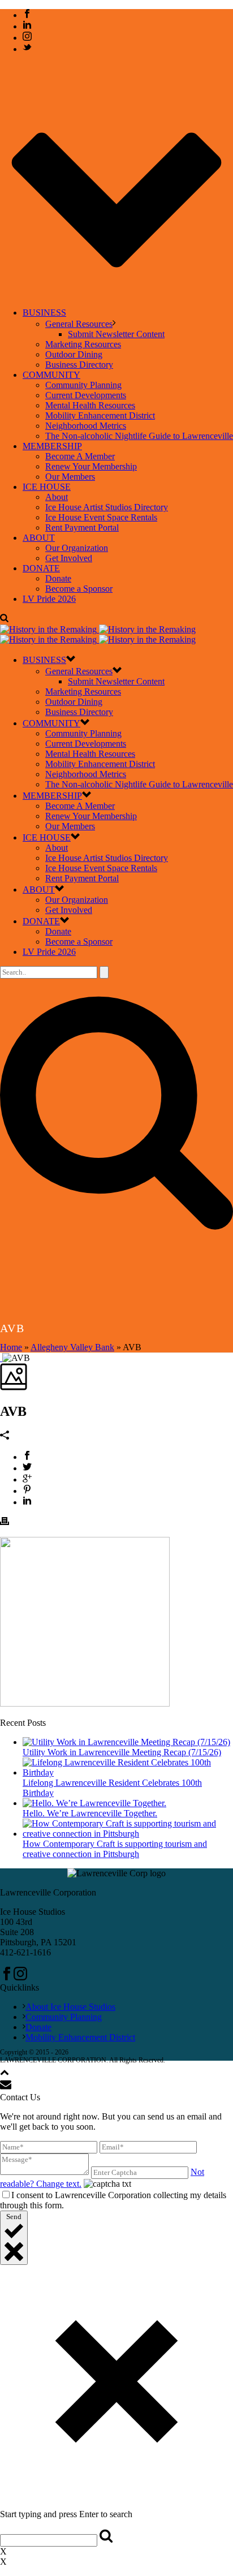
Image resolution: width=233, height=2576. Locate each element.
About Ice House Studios (70, 2007)
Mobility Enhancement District (100, 415)
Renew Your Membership (91, 466)
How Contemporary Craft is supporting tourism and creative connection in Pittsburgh (115, 1849)
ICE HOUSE (47, 487)
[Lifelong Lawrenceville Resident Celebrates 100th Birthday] (128, 1772)
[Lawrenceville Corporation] (98, 634)
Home (11, 1347)
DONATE (41, 568)
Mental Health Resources (90, 405)
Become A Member (80, 456)
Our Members (70, 477)
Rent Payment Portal (82, 527)
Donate (58, 578)
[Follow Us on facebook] (7, 1977)
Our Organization (77, 548)
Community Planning (83, 385)
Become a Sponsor (79, 589)
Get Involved (69, 558)
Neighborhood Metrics (86, 426)
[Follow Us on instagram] (20, 1977)
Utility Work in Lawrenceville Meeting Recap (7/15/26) (122, 1752)
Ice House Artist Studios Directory (107, 507)
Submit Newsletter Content (116, 334)
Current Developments (86, 395)
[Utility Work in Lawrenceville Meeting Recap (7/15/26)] (126, 1742)
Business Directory (79, 365)
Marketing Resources (83, 344)
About (57, 497)
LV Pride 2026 (49, 599)
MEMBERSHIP (52, 446)
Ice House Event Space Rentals (101, 517)
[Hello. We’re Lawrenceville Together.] (94, 1803)
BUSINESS (44, 313)
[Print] (5, 1522)
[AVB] (1, 1358)
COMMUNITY (51, 375)
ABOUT (39, 538)
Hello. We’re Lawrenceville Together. (90, 1813)
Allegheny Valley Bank (72, 1347)
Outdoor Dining (74, 354)
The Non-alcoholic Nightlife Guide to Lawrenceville (139, 436)
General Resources (79, 324)
